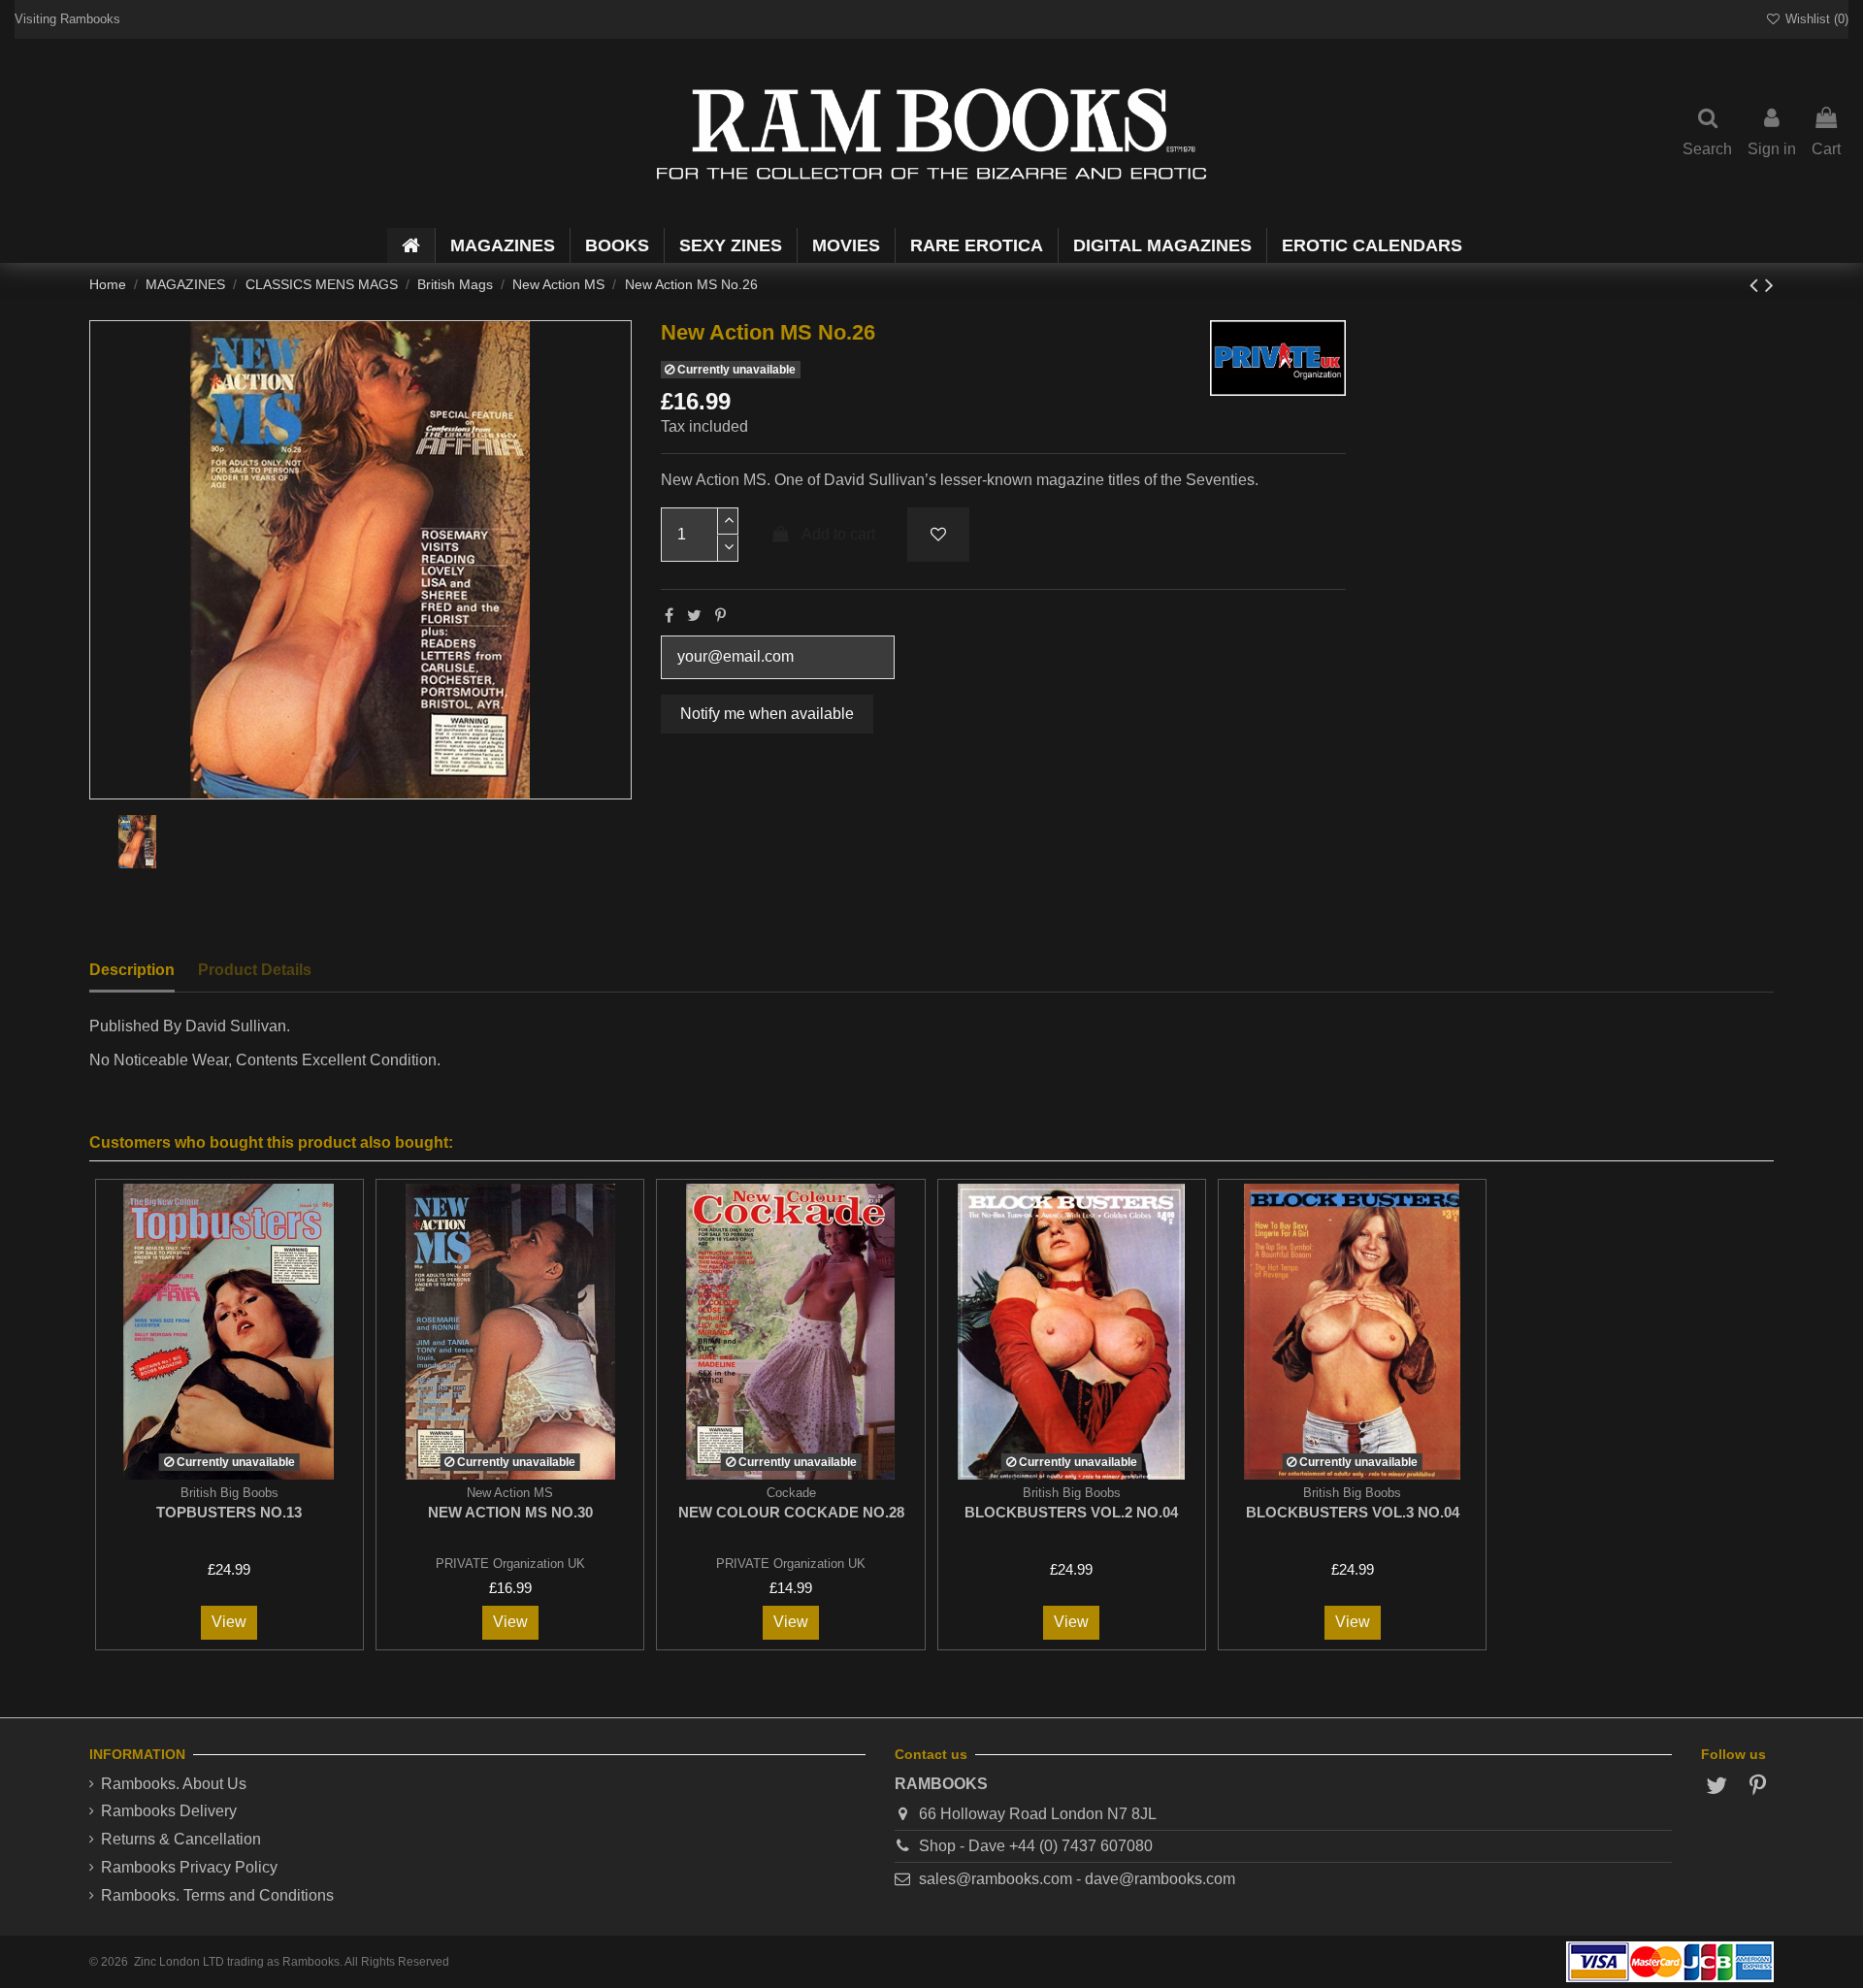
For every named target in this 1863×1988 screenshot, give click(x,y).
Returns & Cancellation (181, 1839)
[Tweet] (694, 616)
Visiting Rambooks (67, 19)
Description (132, 970)
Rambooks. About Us (174, 1784)
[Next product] (1769, 285)
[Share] (669, 616)
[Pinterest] (720, 616)
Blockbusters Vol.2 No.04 (1071, 1512)
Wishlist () (1815, 19)
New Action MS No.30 (510, 1512)
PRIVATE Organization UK (510, 1564)
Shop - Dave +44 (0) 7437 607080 (1036, 1846)
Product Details (255, 970)
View (229, 1622)
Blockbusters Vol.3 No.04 (1353, 1512)
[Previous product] (1757, 285)
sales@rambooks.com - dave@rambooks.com (1077, 1879)
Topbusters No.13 (229, 1512)
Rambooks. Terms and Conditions (217, 1895)
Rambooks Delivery (169, 1811)
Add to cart (838, 534)
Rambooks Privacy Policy (189, 1867)
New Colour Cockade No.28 (791, 1512)
